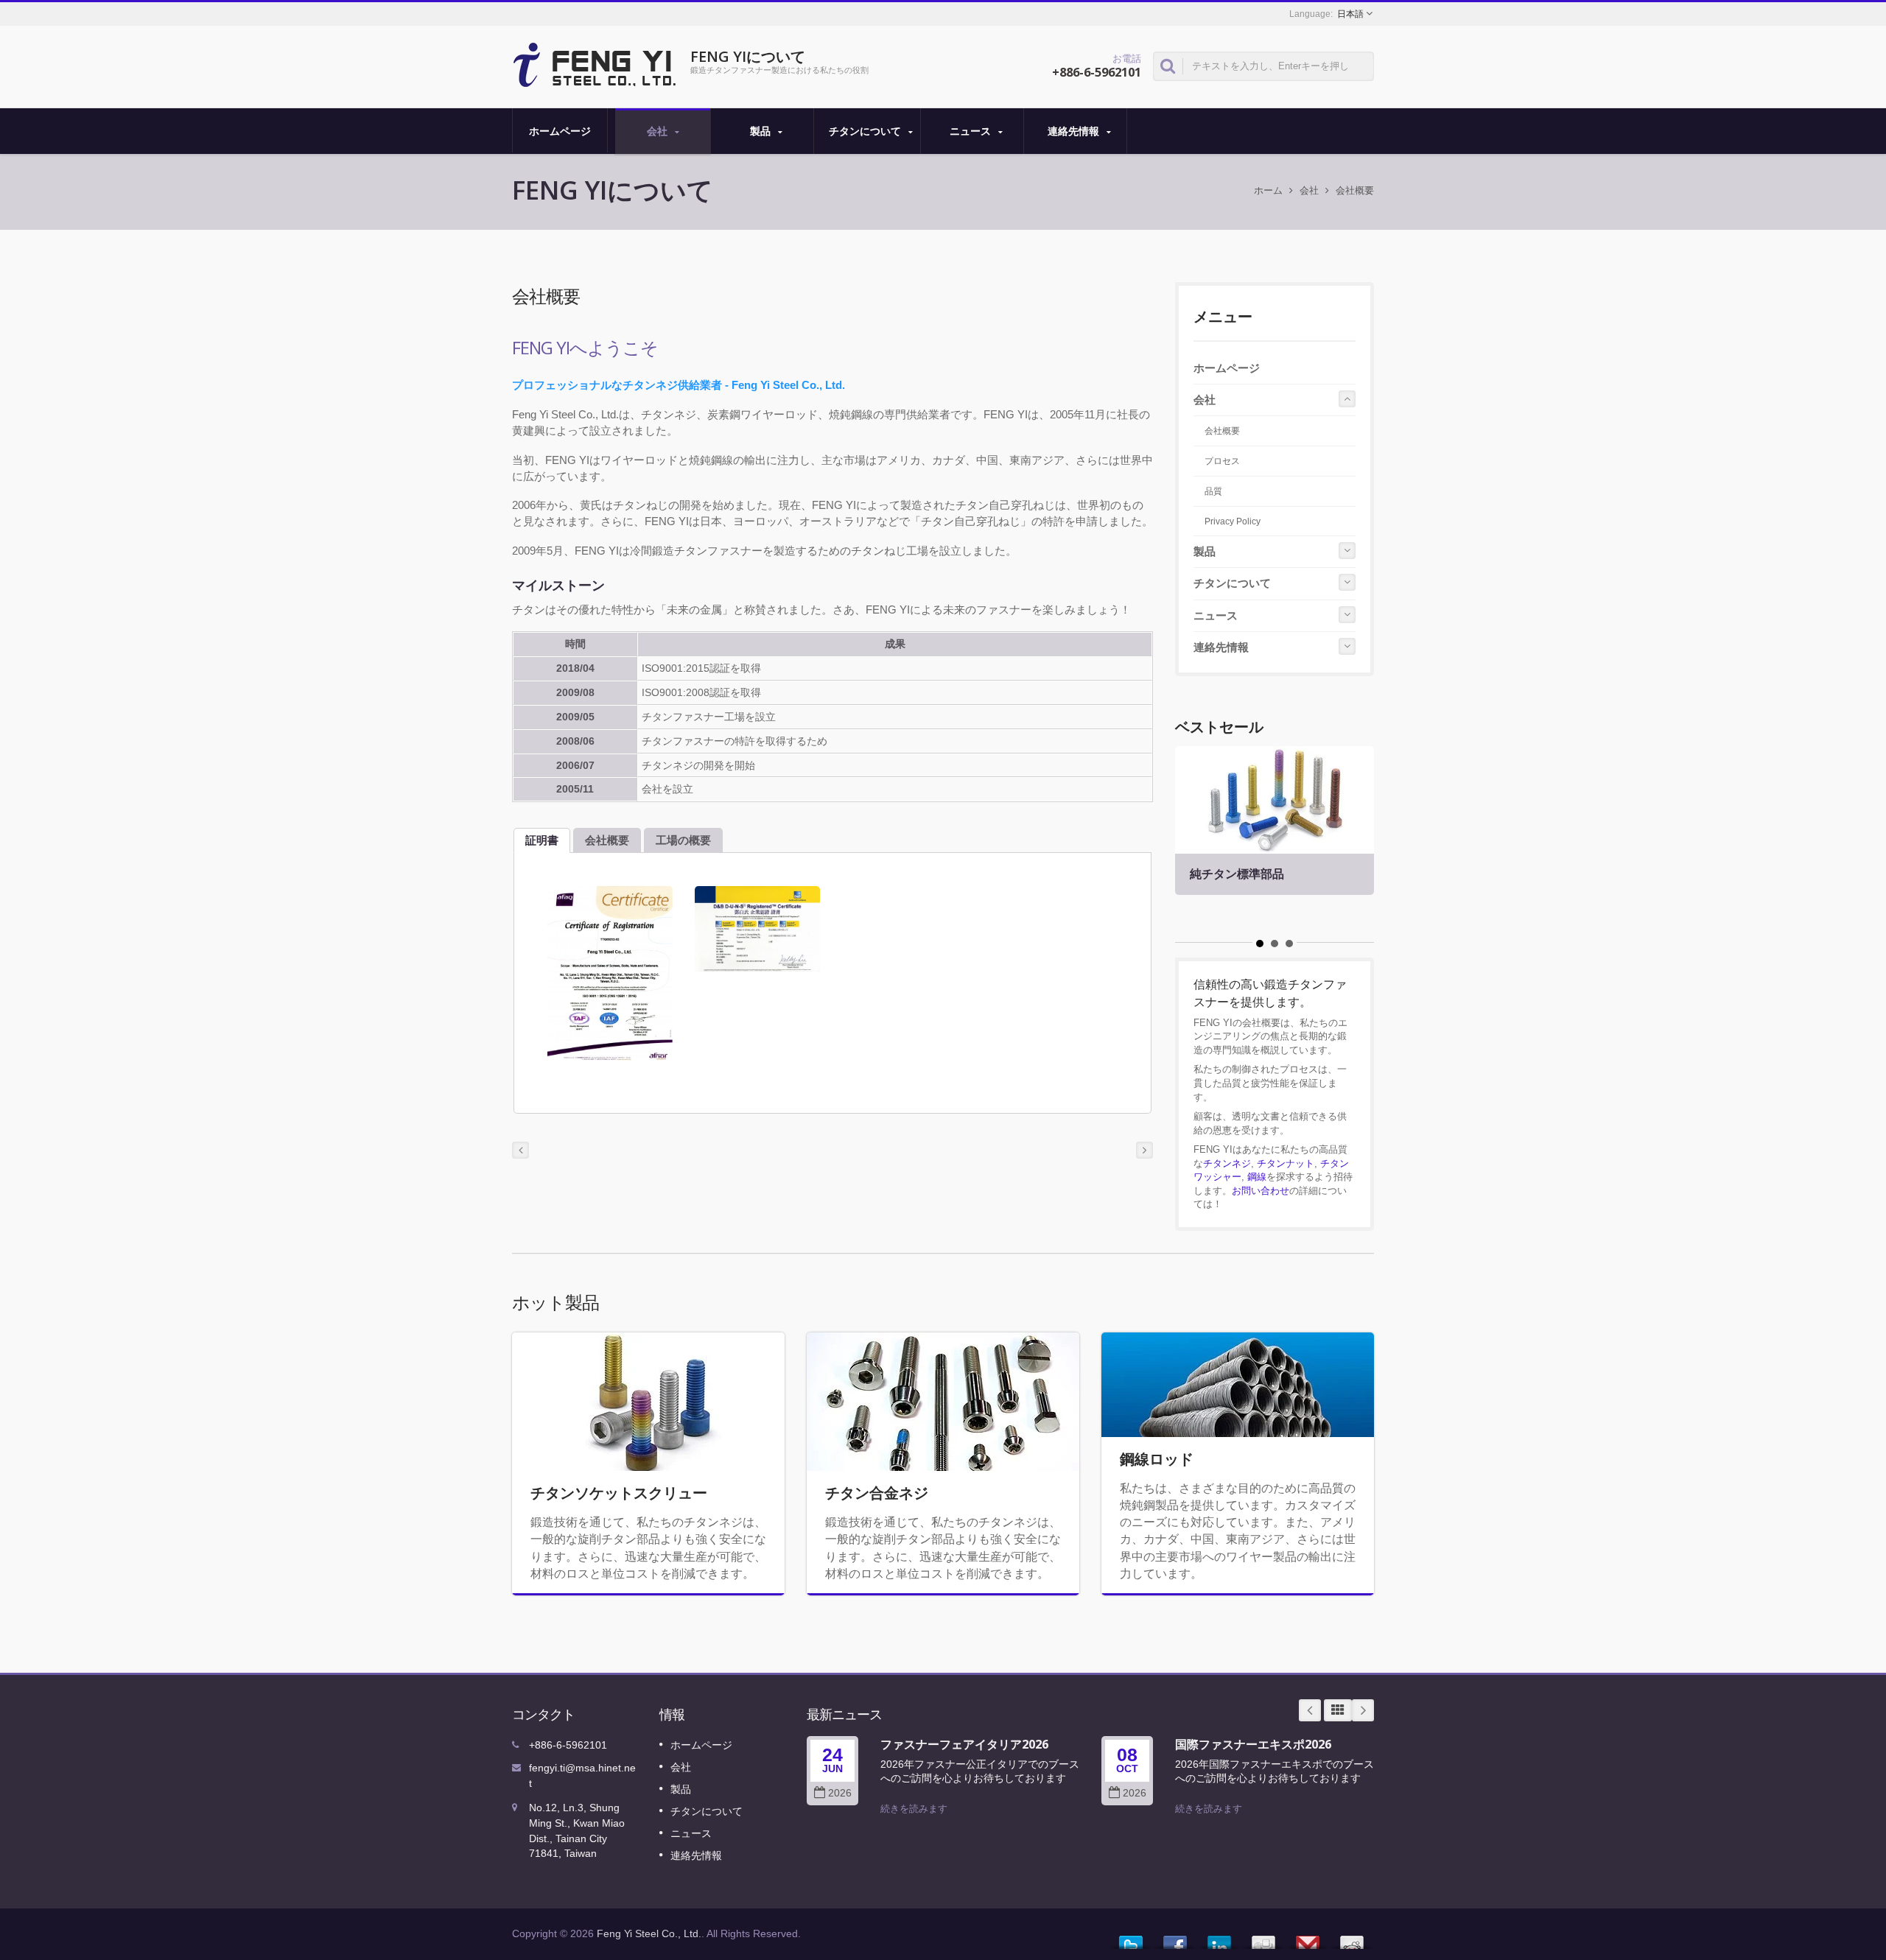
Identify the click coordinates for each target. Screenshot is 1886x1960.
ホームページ (560, 131)
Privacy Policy (1233, 521)
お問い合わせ (1261, 1191)
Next (1363, 1710)
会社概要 (1355, 190)
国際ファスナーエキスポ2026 (1253, 1744)
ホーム (1268, 190)
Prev (1310, 1710)
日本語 (1350, 14)
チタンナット (1286, 1163)
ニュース (972, 131)
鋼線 (1257, 1177)
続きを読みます (914, 1809)
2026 (840, 1793)
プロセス (1222, 461)
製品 (762, 131)
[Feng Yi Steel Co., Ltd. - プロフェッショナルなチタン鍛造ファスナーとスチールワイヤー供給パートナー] (595, 63)
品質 (1213, 491)
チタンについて (866, 131)
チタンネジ (1227, 1163)
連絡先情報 (1075, 131)
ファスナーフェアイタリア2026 (964, 1744)
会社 (659, 131)
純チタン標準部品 (1237, 874)
